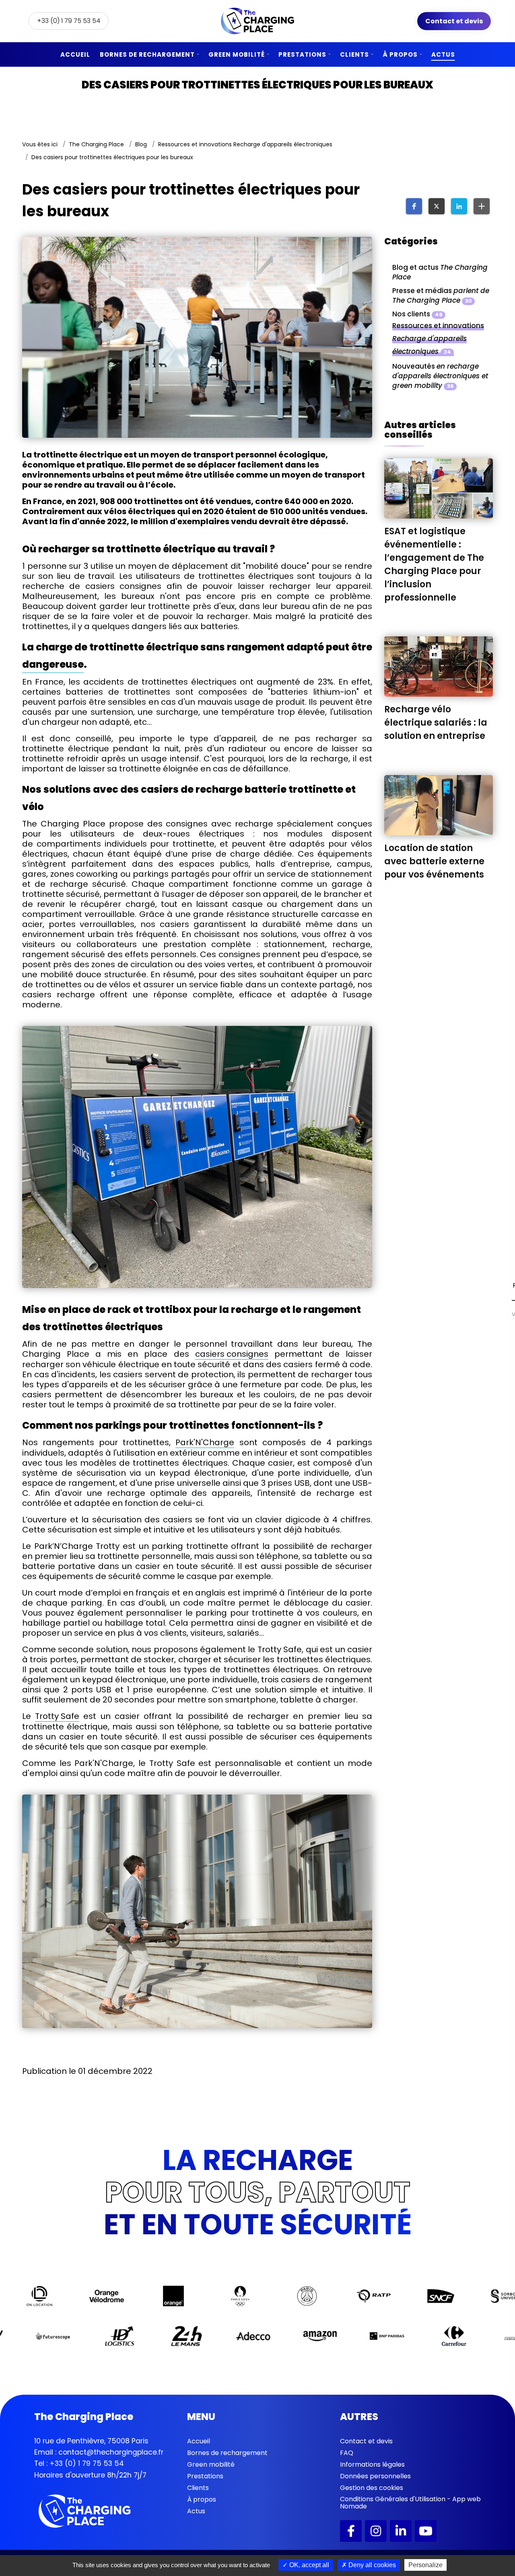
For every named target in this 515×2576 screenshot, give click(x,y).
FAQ (347, 2453)
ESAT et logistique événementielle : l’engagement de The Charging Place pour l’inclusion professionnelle (434, 564)
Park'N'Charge (205, 1443)
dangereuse (53, 664)
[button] (414, 206)
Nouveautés (440, 376)
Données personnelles (375, 2476)
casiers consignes (232, 1354)
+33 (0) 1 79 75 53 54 (69, 21)
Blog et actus (440, 272)
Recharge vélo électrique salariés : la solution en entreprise (436, 723)
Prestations (302, 54)
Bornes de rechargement (147, 54)
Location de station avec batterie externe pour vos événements (434, 861)
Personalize (425, 2565)
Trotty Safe (57, 1717)
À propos (400, 54)
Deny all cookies (371, 2565)
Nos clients (417, 314)
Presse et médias (441, 295)
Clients (354, 54)
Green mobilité (237, 54)
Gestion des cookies (372, 2488)
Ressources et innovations (438, 338)
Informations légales (372, 2464)
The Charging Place (96, 144)
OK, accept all (308, 2565)
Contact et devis (454, 21)
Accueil (75, 54)
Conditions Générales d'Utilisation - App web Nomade (410, 2503)
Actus (443, 54)
